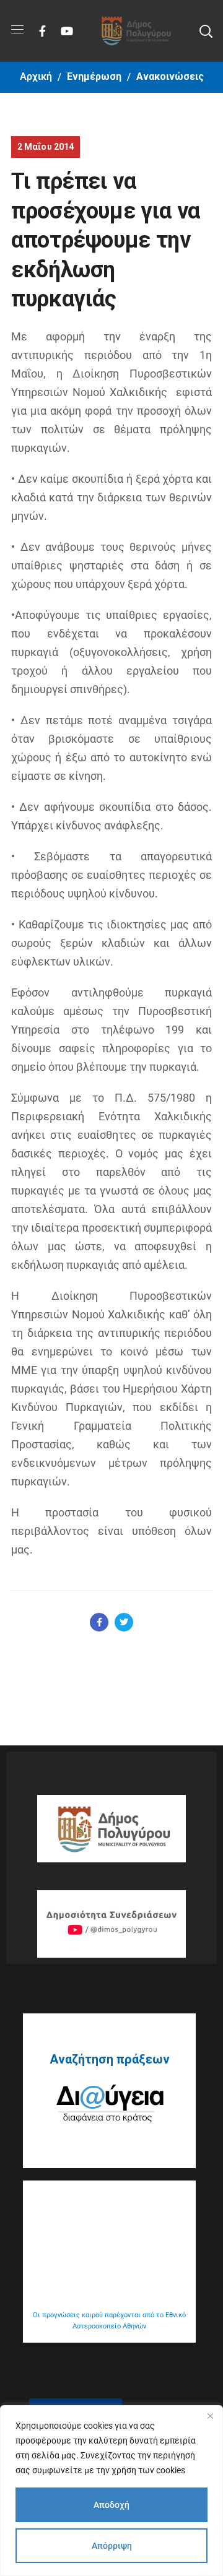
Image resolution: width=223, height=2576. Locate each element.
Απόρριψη (112, 2546)
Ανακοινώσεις (170, 76)
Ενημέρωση (94, 76)
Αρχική (36, 76)
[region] (111, 2491)
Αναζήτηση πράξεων (110, 2059)
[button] (206, 31)
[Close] (210, 2416)
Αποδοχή (111, 2505)
